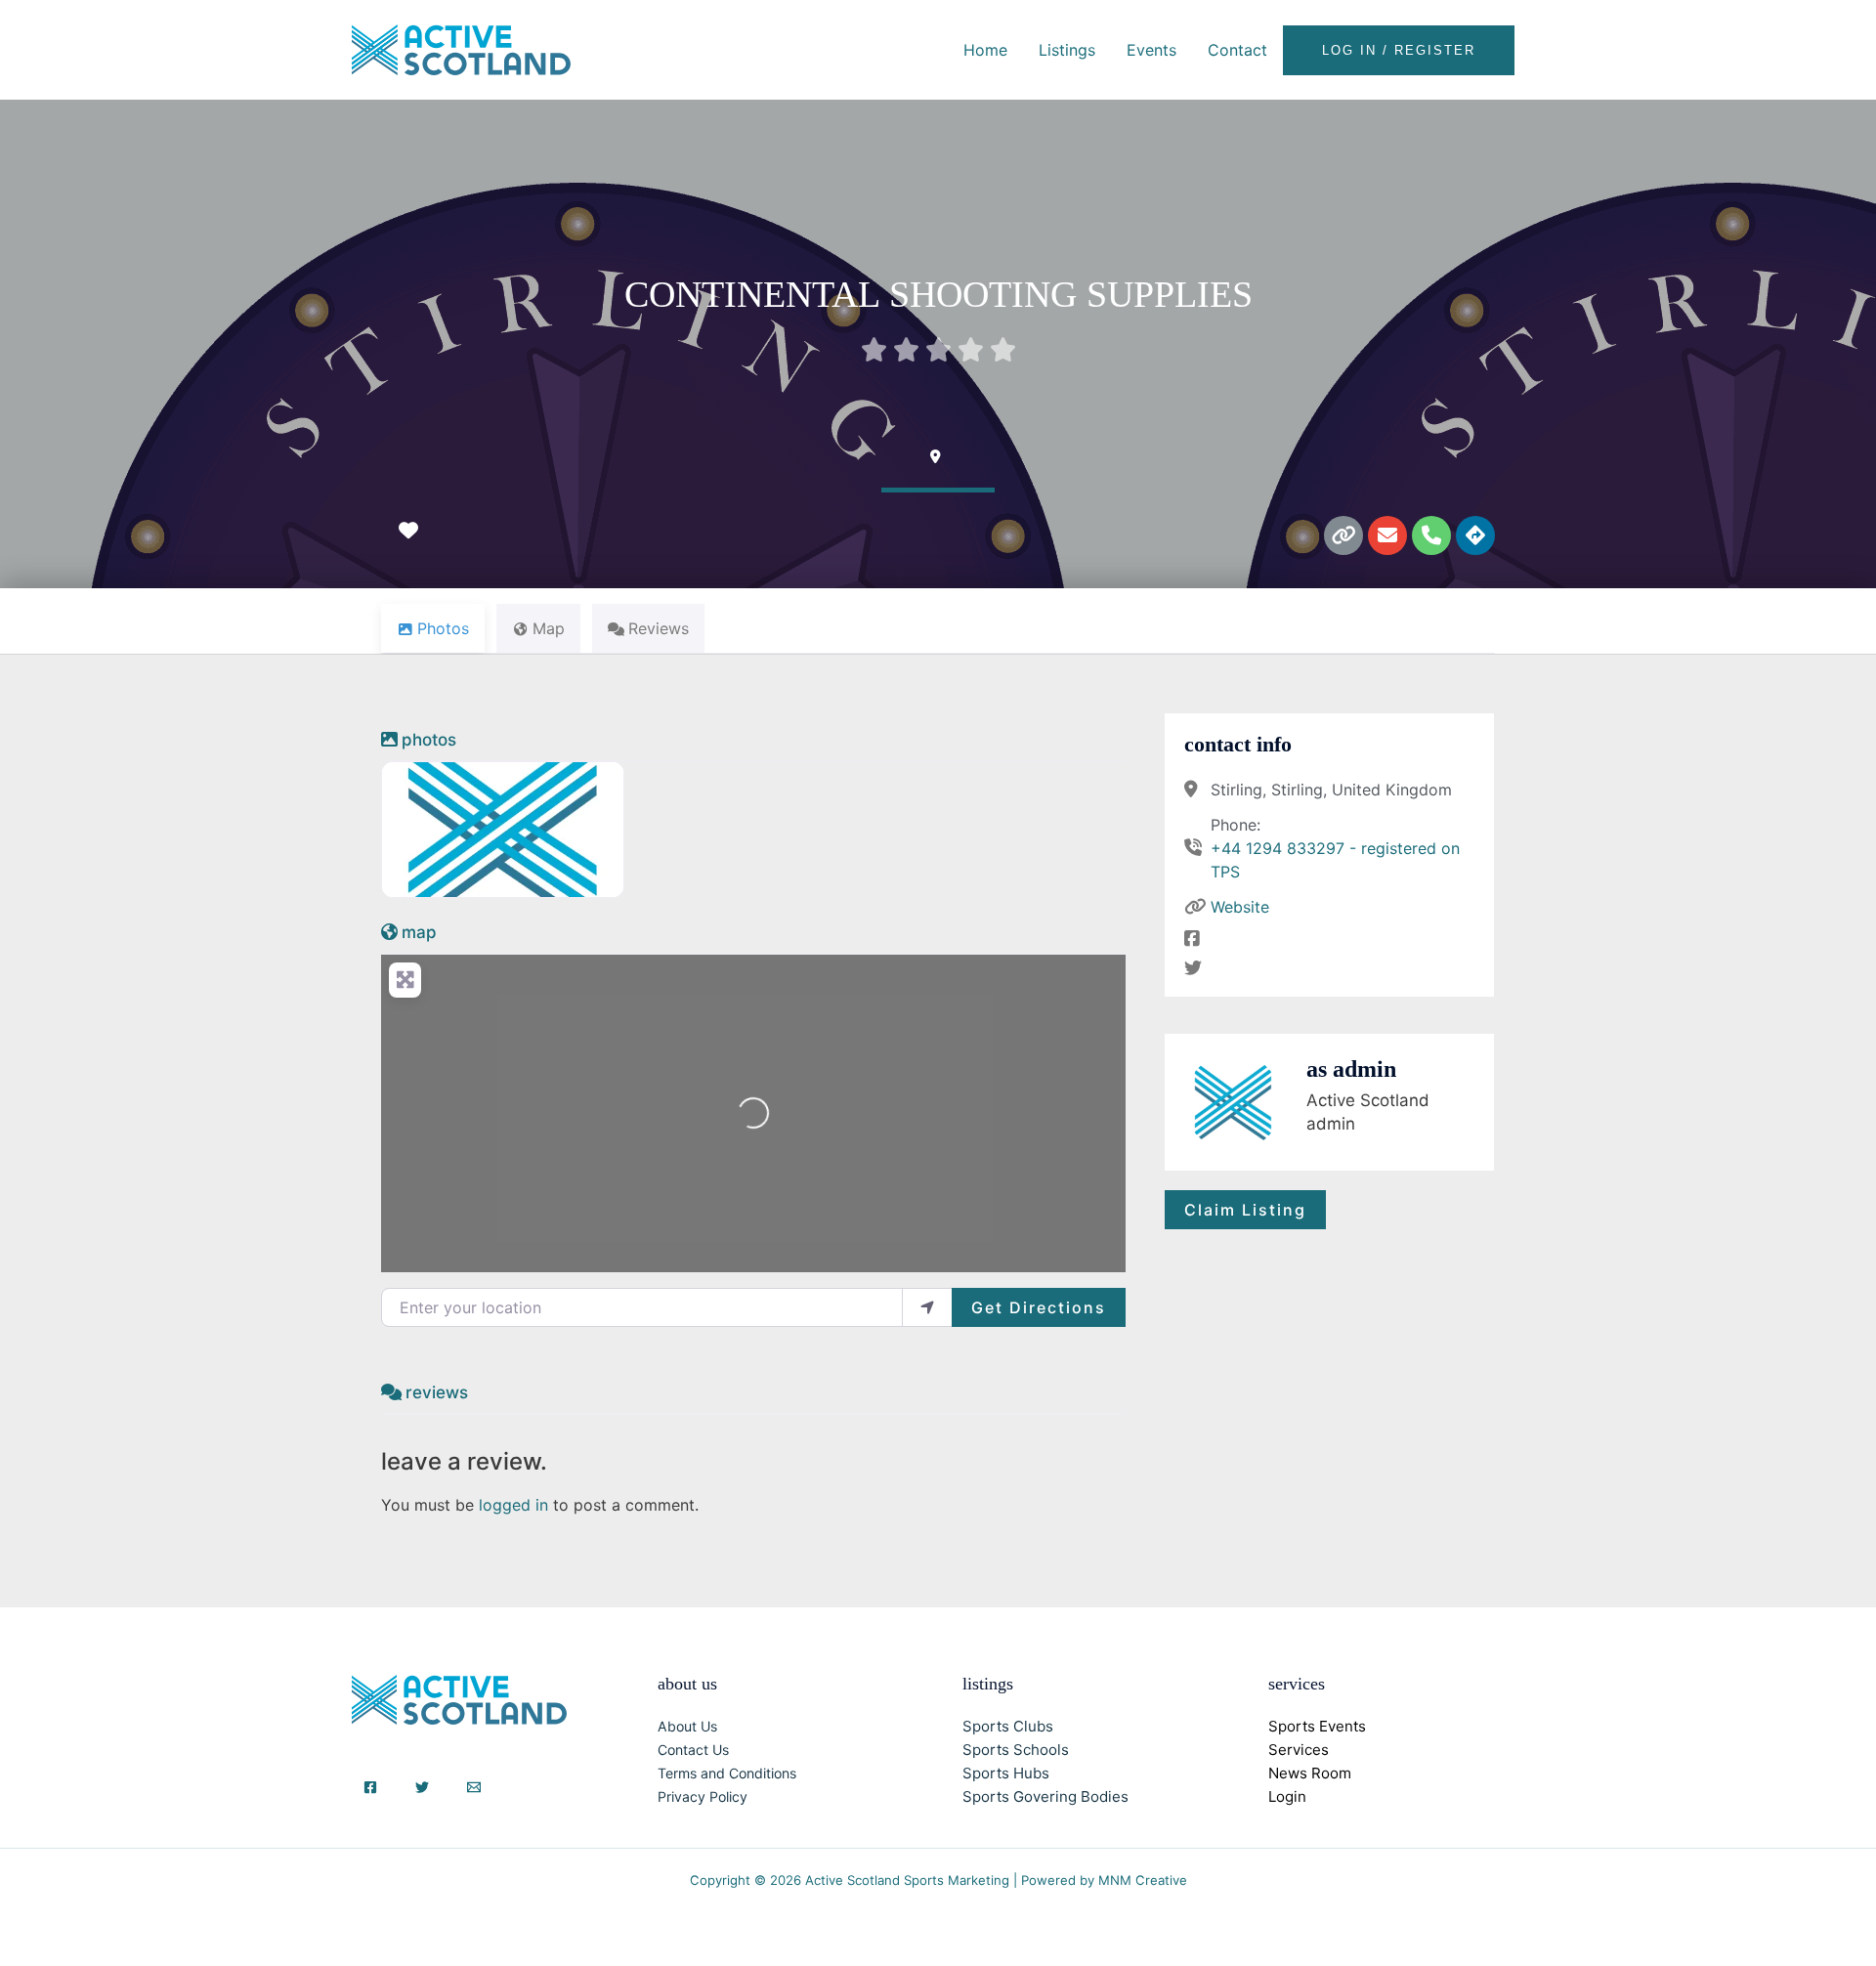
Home (985, 50)
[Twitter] (422, 1787)
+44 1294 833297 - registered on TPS (1335, 860)
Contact (1237, 50)
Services (1299, 1750)
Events (1151, 50)
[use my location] (927, 1307)
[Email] (474, 1787)
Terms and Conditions (727, 1773)
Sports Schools (1016, 1750)
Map (419, 932)
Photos (429, 740)
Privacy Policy (703, 1796)
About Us (687, 1726)
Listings (1067, 50)
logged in (513, 1505)
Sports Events (1317, 1726)
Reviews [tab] (659, 628)
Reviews (437, 1392)
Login (1287, 1796)
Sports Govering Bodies (1045, 1796)
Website (1240, 907)
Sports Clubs (1008, 1726)
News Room (1310, 1773)
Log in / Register (1399, 50)
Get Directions (1039, 1307)
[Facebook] (370, 1787)
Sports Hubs (1006, 1773)
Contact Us (693, 1750)
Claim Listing (1245, 1210)
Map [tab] (549, 628)
